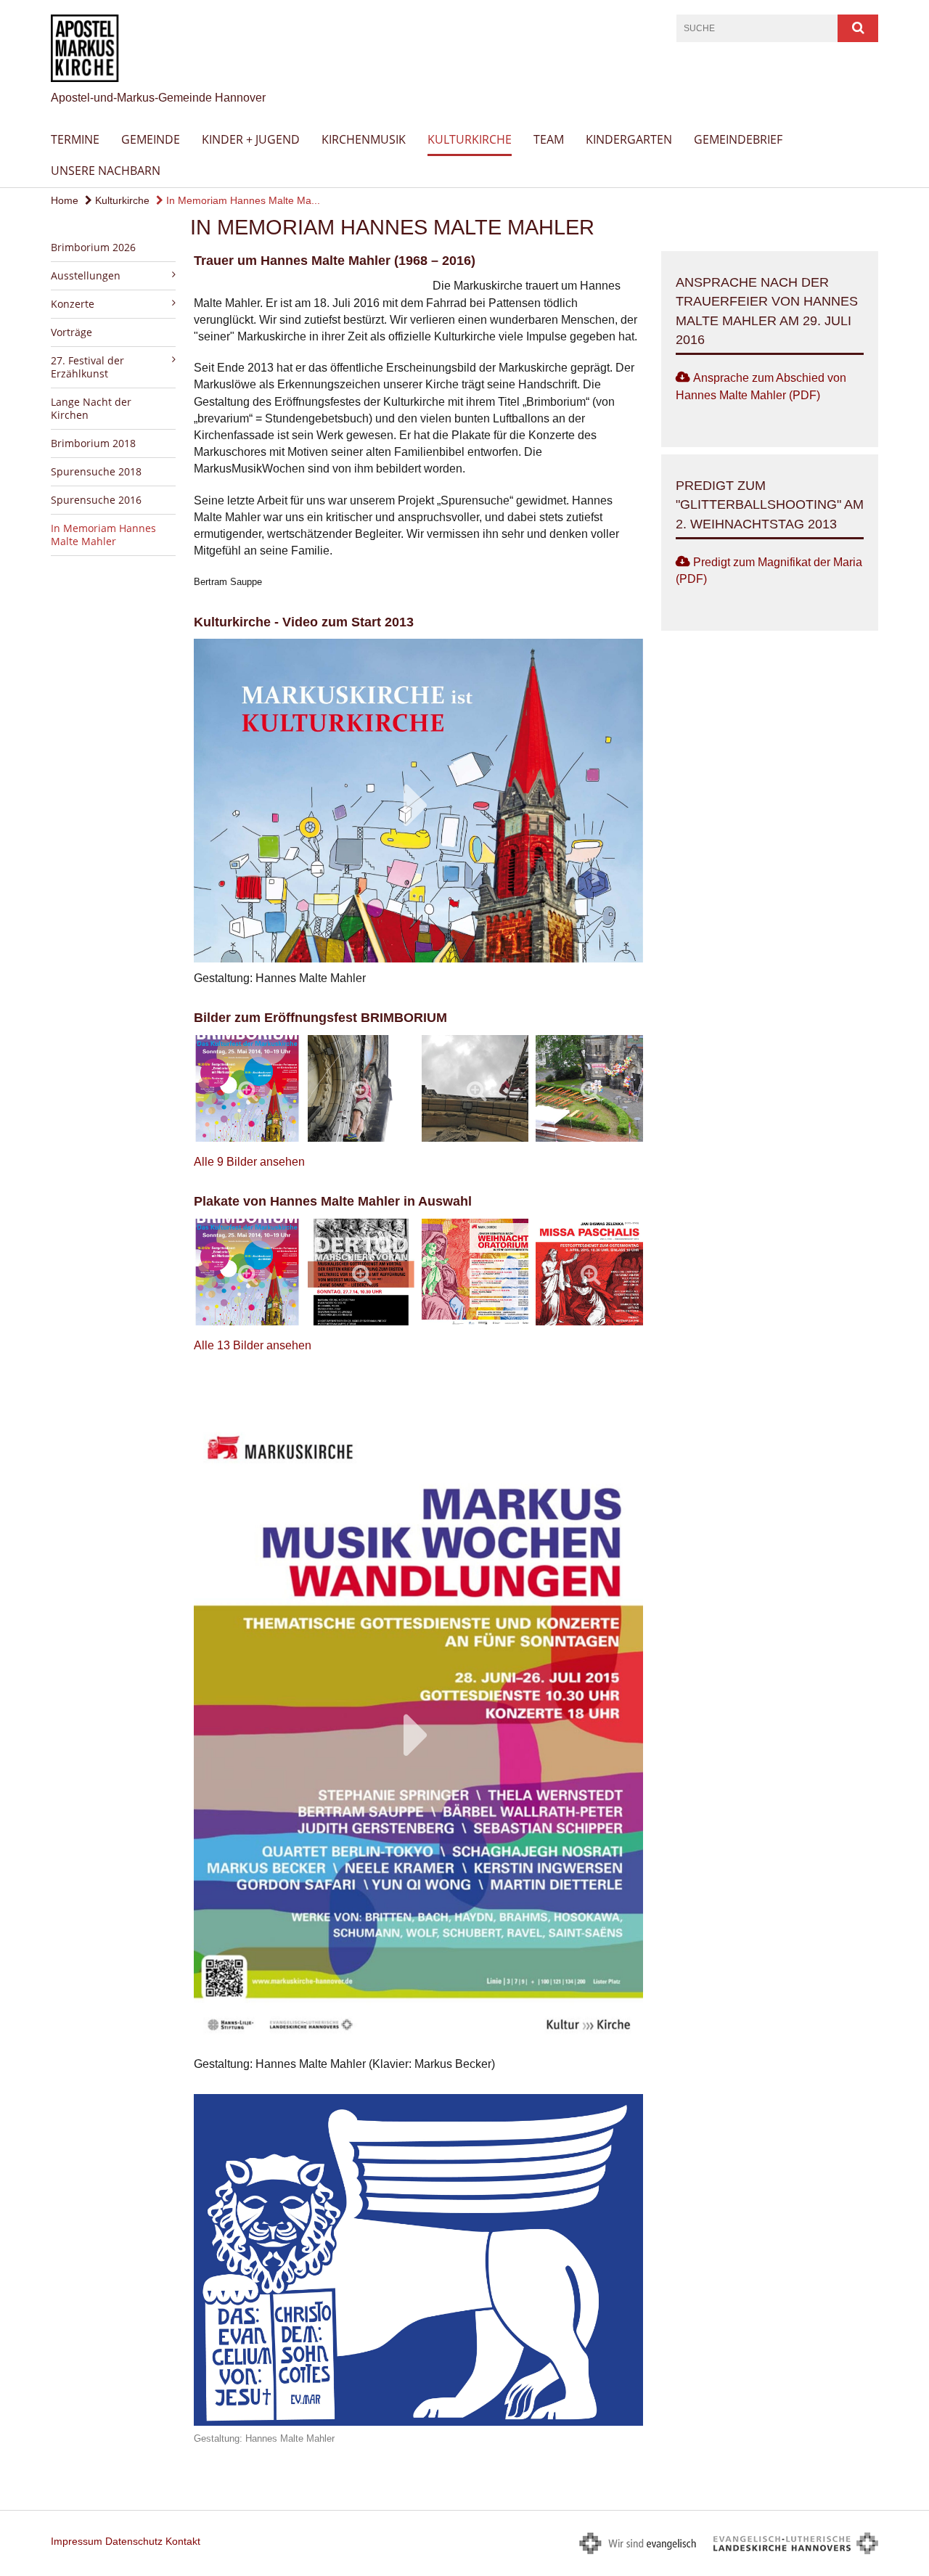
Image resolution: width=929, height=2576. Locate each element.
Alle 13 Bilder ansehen (253, 1345)
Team (549, 139)
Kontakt (183, 2541)
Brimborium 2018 (93, 443)
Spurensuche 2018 (96, 471)
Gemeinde (151, 139)
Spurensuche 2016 (96, 500)
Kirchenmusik (364, 139)
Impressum (77, 2541)
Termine (75, 139)
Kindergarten (629, 139)
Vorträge (71, 332)
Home (65, 200)
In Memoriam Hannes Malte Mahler (103, 535)
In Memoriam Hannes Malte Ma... (242, 200)
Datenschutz (134, 2541)
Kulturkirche (470, 139)
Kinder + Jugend (251, 139)
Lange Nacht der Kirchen (91, 408)
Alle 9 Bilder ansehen (249, 1162)
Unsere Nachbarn (106, 171)
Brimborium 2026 (93, 247)
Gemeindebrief (738, 139)
